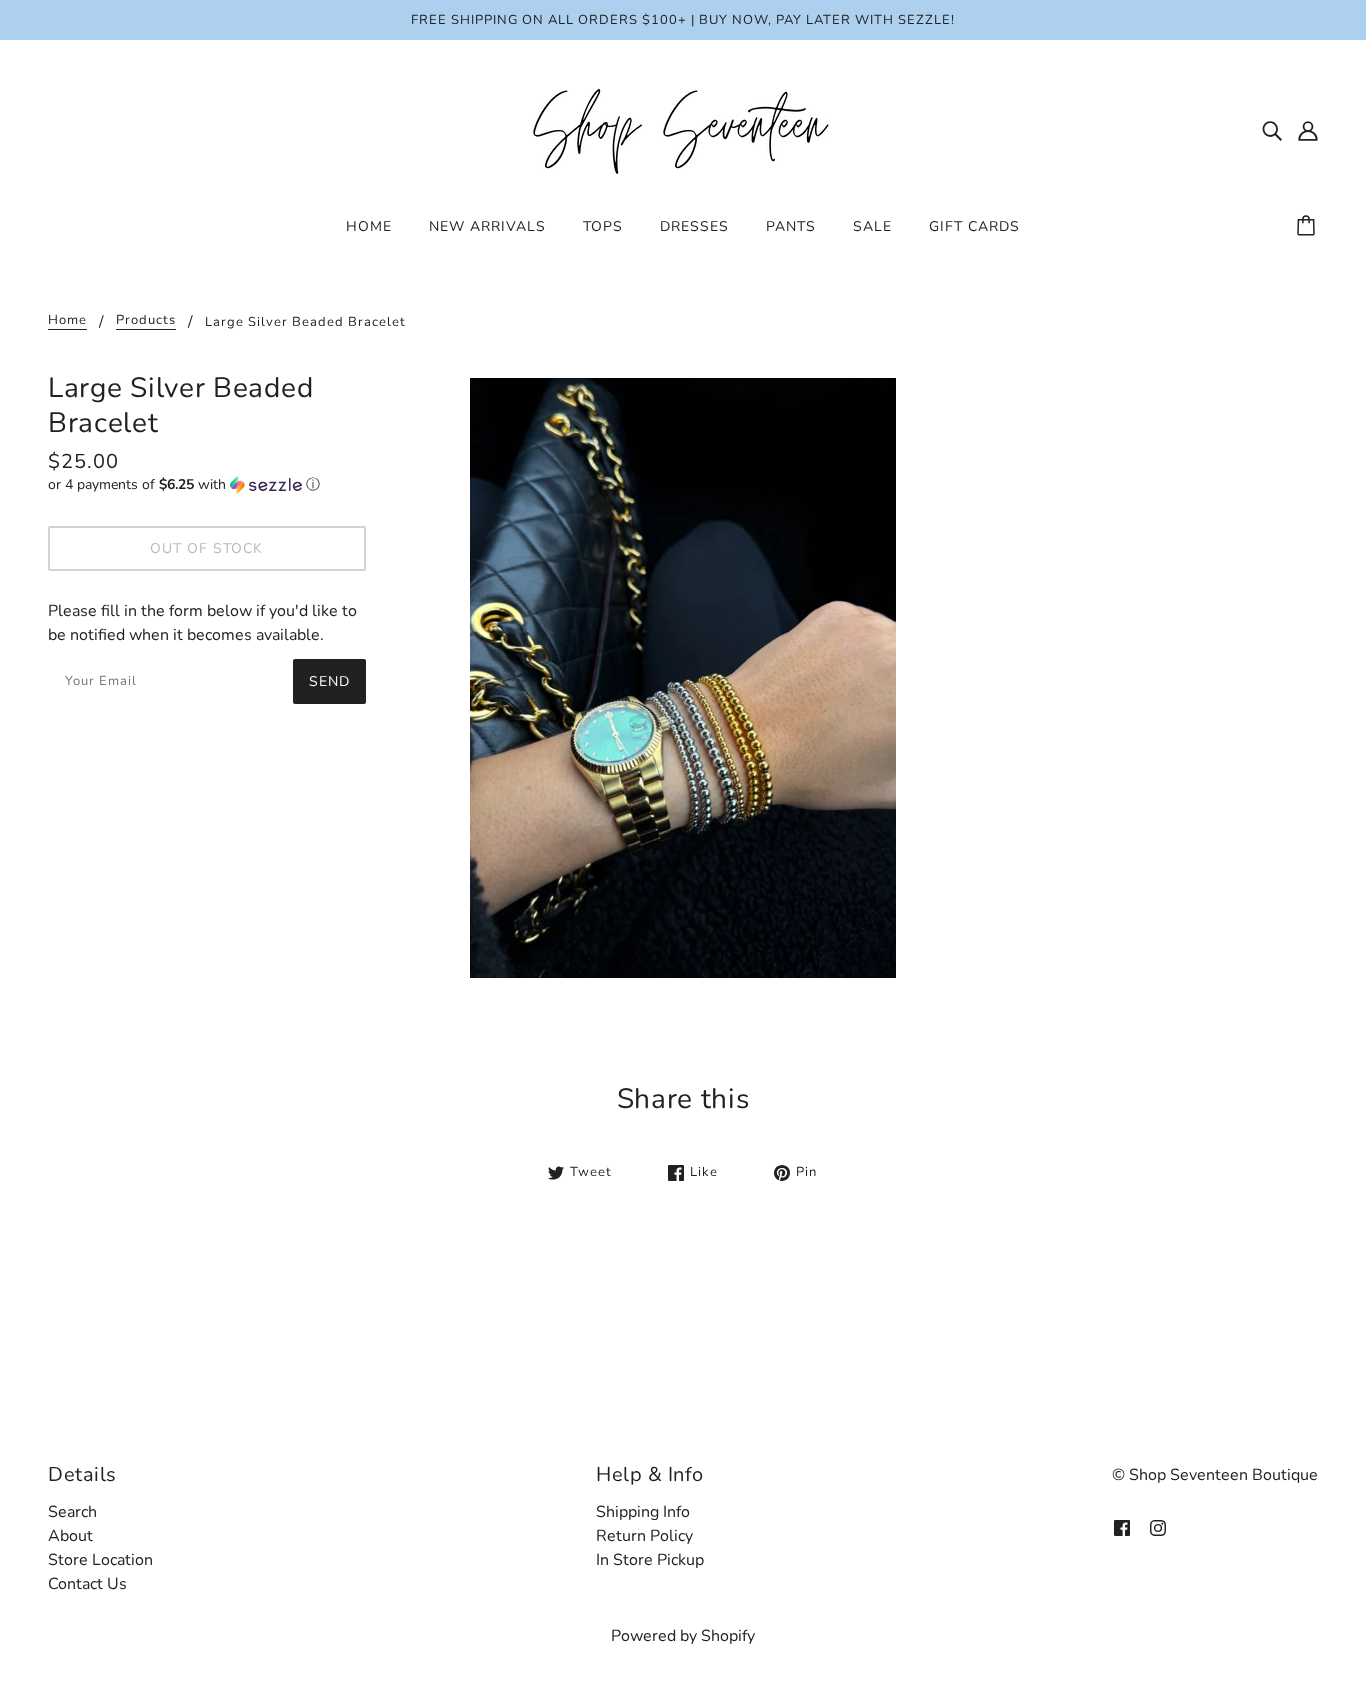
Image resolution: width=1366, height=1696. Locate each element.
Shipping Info (643, 1512)
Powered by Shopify (683, 1636)
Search (72, 1512)
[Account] (1308, 130)
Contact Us (87, 1584)
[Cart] (1309, 227)
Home (67, 321)
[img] (1272, 130)
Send (329, 681)
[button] (207, 484)
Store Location (100, 1560)
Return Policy (644, 1536)
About (70, 1536)
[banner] (683, 129)
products (146, 321)
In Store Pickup (650, 1560)
